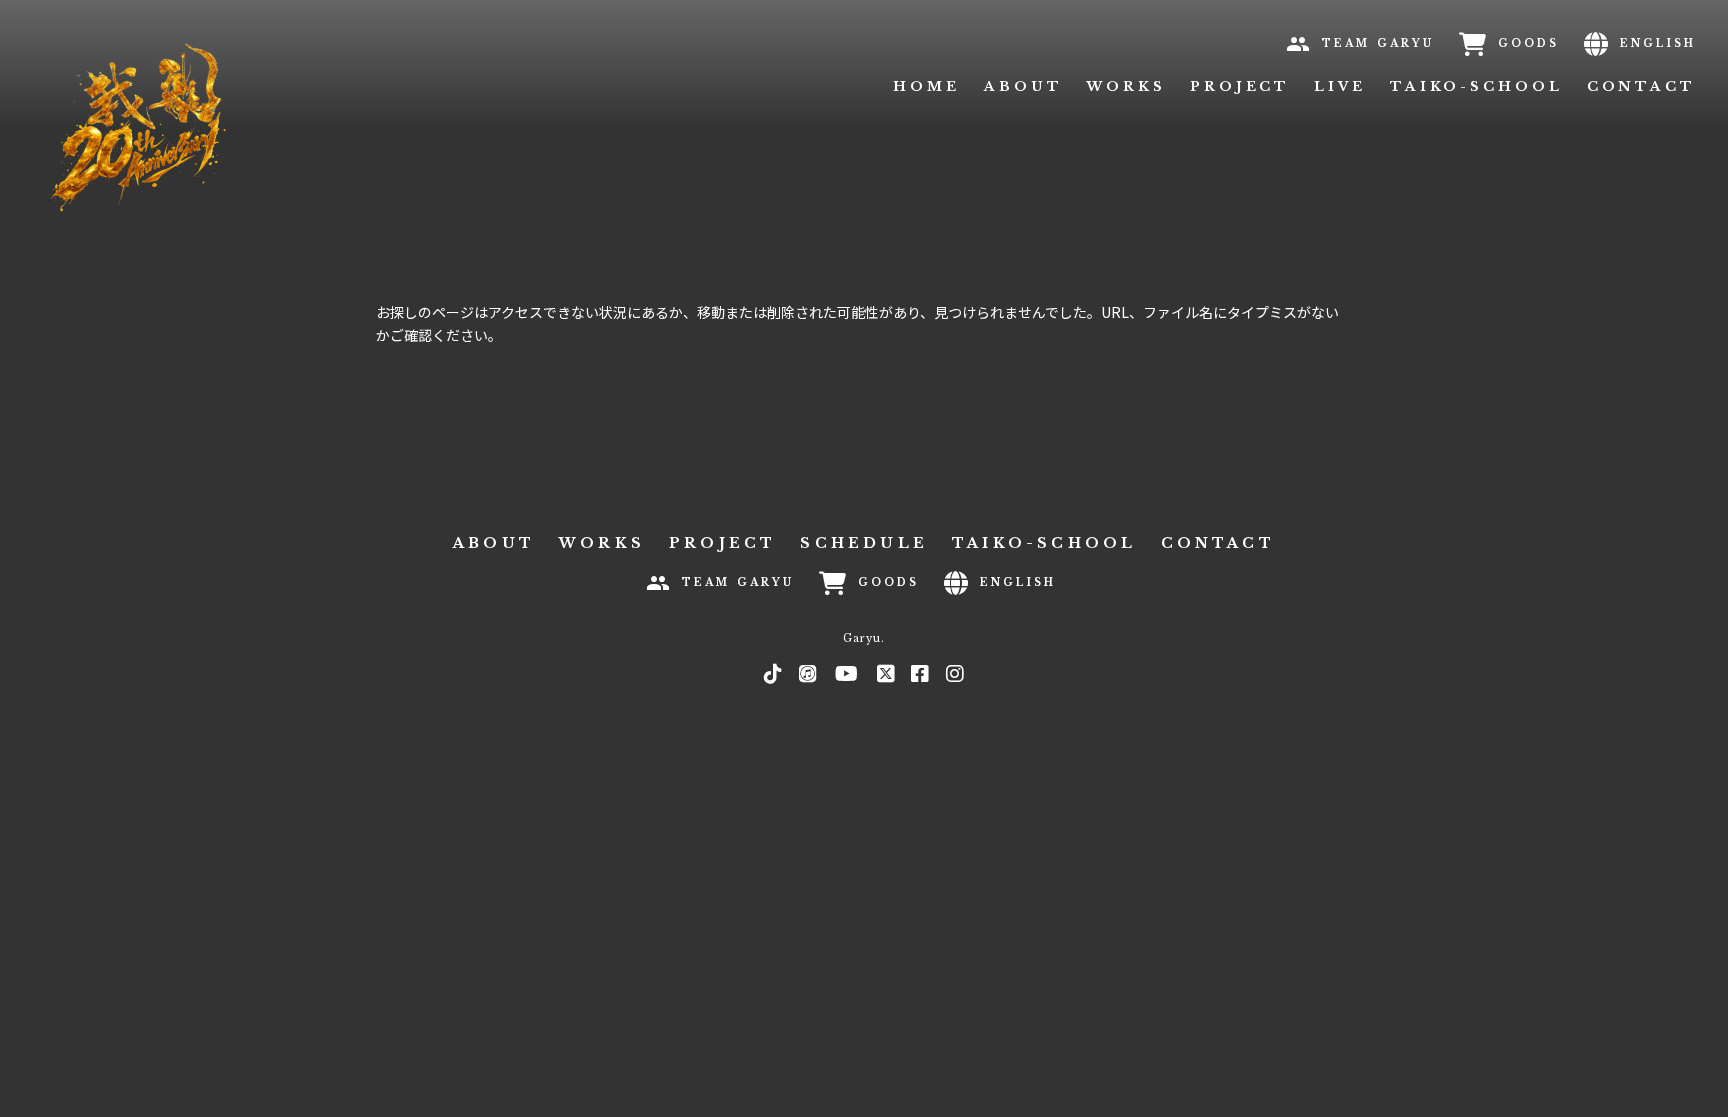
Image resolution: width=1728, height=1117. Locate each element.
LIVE (1340, 86)
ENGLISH (1658, 43)
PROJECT (1240, 86)
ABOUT (1023, 86)
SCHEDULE (864, 543)
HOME (926, 86)
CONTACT (1641, 86)
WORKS (1126, 86)
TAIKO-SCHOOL (1476, 86)
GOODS (1528, 43)
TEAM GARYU (1378, 43)
